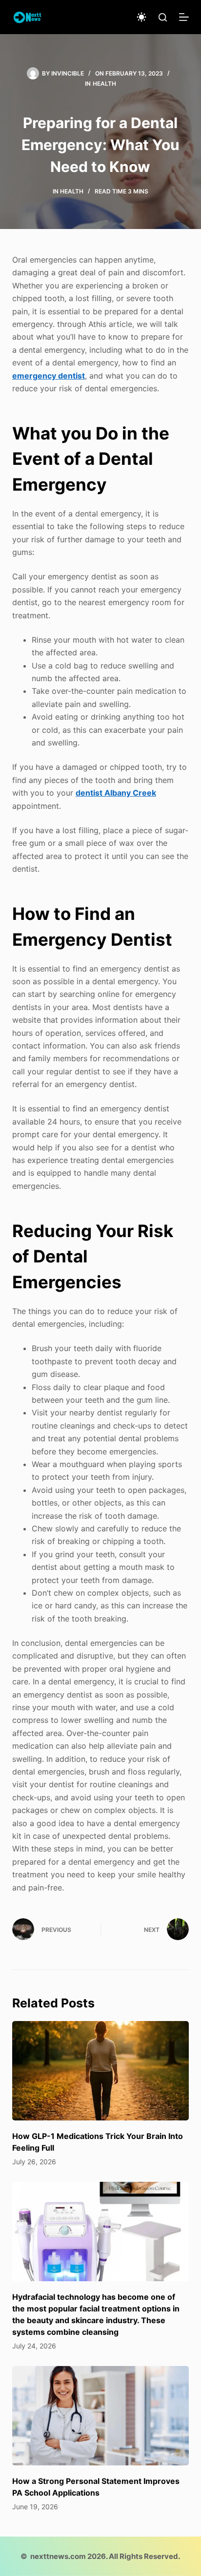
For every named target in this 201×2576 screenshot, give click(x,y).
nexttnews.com (58, 2556)
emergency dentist (49, 376)
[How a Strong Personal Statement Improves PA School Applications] (101, 2416)
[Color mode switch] (141, 17)
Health (104, 84)
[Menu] (184, 17)
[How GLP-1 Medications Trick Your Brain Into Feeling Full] (101, 2071)
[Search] (163, 17)
